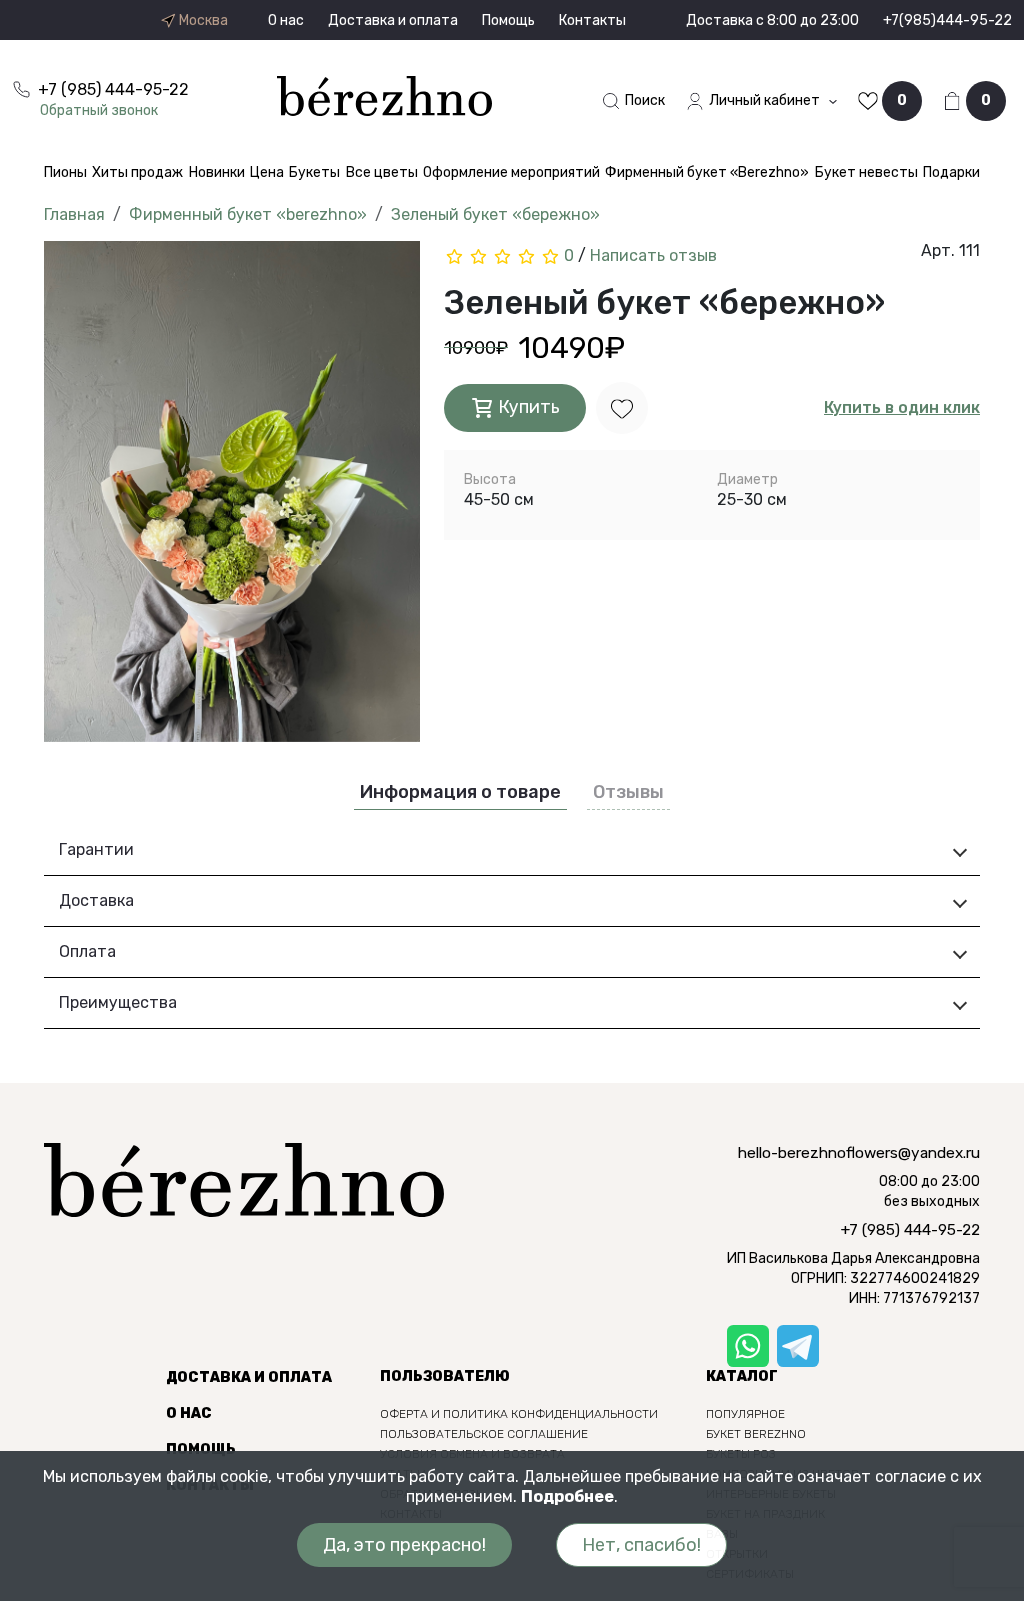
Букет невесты (866, 172)
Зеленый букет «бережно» (495, 214)
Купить (527, 407)
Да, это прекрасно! (404, 1545)
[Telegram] (798, 1346)
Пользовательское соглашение (484, 1434)
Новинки (217, 172)
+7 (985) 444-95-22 (910, 1230)
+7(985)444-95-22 (947, 20)
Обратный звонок (99, 110)
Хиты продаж (137, 172)
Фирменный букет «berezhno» (248, 214)
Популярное (745, 1414)
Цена (267, 172)
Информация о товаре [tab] (460, 792)
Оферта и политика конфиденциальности (519, 1414)
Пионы (65, 172)
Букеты (314, 172)
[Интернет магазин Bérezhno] (384, 94)
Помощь (508, 20)
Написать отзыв (653, 255)
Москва (202, 21)
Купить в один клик (902, 407)
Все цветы (382, 172)
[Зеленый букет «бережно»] (232, 498)
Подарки (951, 172)
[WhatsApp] (748, 1346)
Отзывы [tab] (628, 792)
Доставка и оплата (393, 20)
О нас (286, 20)
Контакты (592, 20)
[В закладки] (622, 407)
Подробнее (567, 1496)
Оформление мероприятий (511, 172)
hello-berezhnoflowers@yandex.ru (859, 1153)
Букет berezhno (756, 1434)
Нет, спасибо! (641, 1545)
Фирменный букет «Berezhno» (707, 172)
